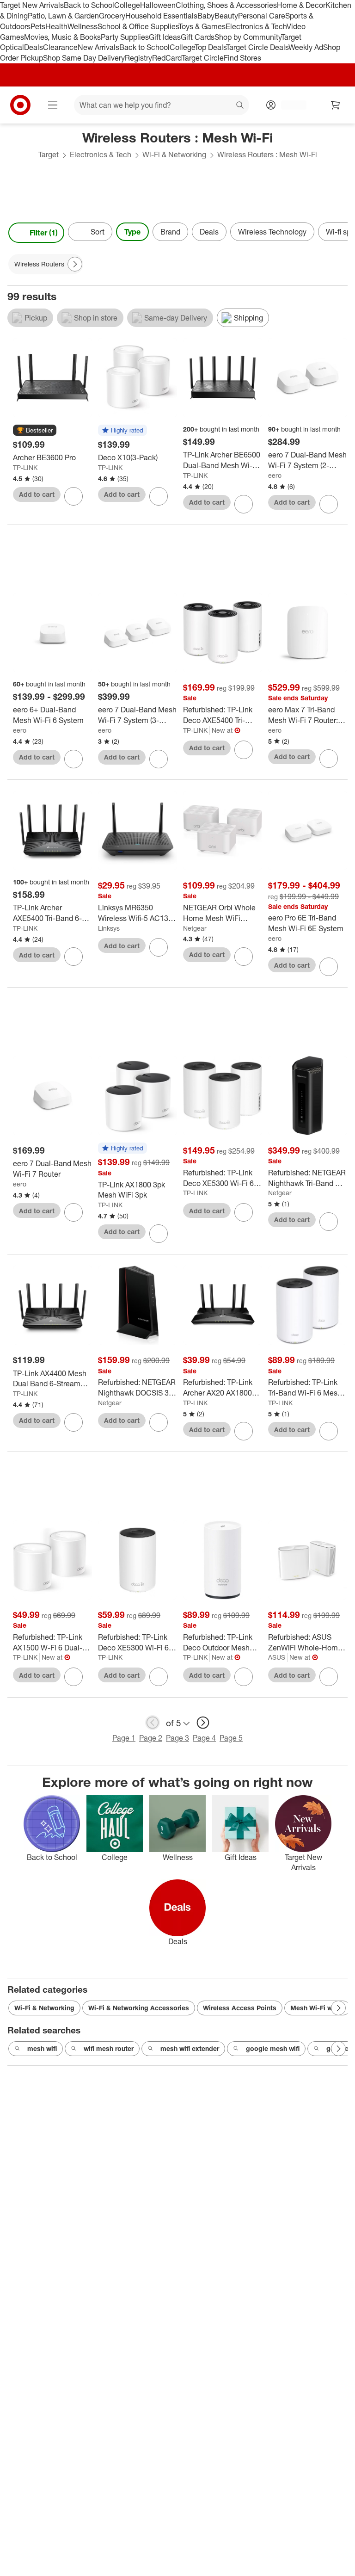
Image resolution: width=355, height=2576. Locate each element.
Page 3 (177, 1738)
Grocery (112, 16)
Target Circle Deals (257, 47)
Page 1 (124, 1738)
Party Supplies (125, 37)
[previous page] (153, 1723)
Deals (34, 47)
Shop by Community (248, 37)
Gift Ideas (165, 37)
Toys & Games (202, 26)
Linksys (109, 928)
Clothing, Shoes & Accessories (226, 5)
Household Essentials (161, 16)
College (127, 5)
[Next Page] (338, 233)
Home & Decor (301, 5)
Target (49, 154)
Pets (38, 26)
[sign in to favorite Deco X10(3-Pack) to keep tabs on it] (159, 496)
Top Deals (210, 47)
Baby (206, 16)
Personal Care (262, 16)
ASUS (277, 1657)
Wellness (83, 26)
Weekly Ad (306, 47)
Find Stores (242, 58)
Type (132, 232)
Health (56, 26)
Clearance (60, 47)
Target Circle (203, 58)
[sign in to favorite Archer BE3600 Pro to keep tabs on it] (73, 496)
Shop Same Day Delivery (84, 58)
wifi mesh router (109, 2048)
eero (275, 475)
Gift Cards (198, 37)
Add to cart (37, 494)
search (240, 106)
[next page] (203, 1723)
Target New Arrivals (32, 5)
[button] (35, 431)
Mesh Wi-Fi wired (317, 2008)
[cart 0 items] (336, 105)
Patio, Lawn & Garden (63, 16)
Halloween (158, 5)
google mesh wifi (273, 2048)
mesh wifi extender (190, 2048)
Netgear (195, 928)
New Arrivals (98, 47)
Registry (138, 58)
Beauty (226, 16)
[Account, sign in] (289, 105)
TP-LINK (25, 467)
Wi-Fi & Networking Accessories (139, 2008)
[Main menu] (53, 105)
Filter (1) (44, 233)
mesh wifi (42, 2048)
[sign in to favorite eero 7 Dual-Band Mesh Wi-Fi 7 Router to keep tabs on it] (73, 1212)
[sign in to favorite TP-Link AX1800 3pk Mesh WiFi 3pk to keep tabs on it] (159, 1234)
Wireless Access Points (240, 2008)
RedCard (167, 58)
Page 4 (204, 1738)
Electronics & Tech (256, 26)
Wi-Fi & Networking (174, 154)
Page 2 (151, 1738)
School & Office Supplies (138, 26)
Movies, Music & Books (62, 37)
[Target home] (20, 105)
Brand (170, 232)
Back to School (89, 5)
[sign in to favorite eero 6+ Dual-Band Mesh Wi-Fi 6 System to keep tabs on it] (73, 759)
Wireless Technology (272, 232)
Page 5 (231, 1738)
